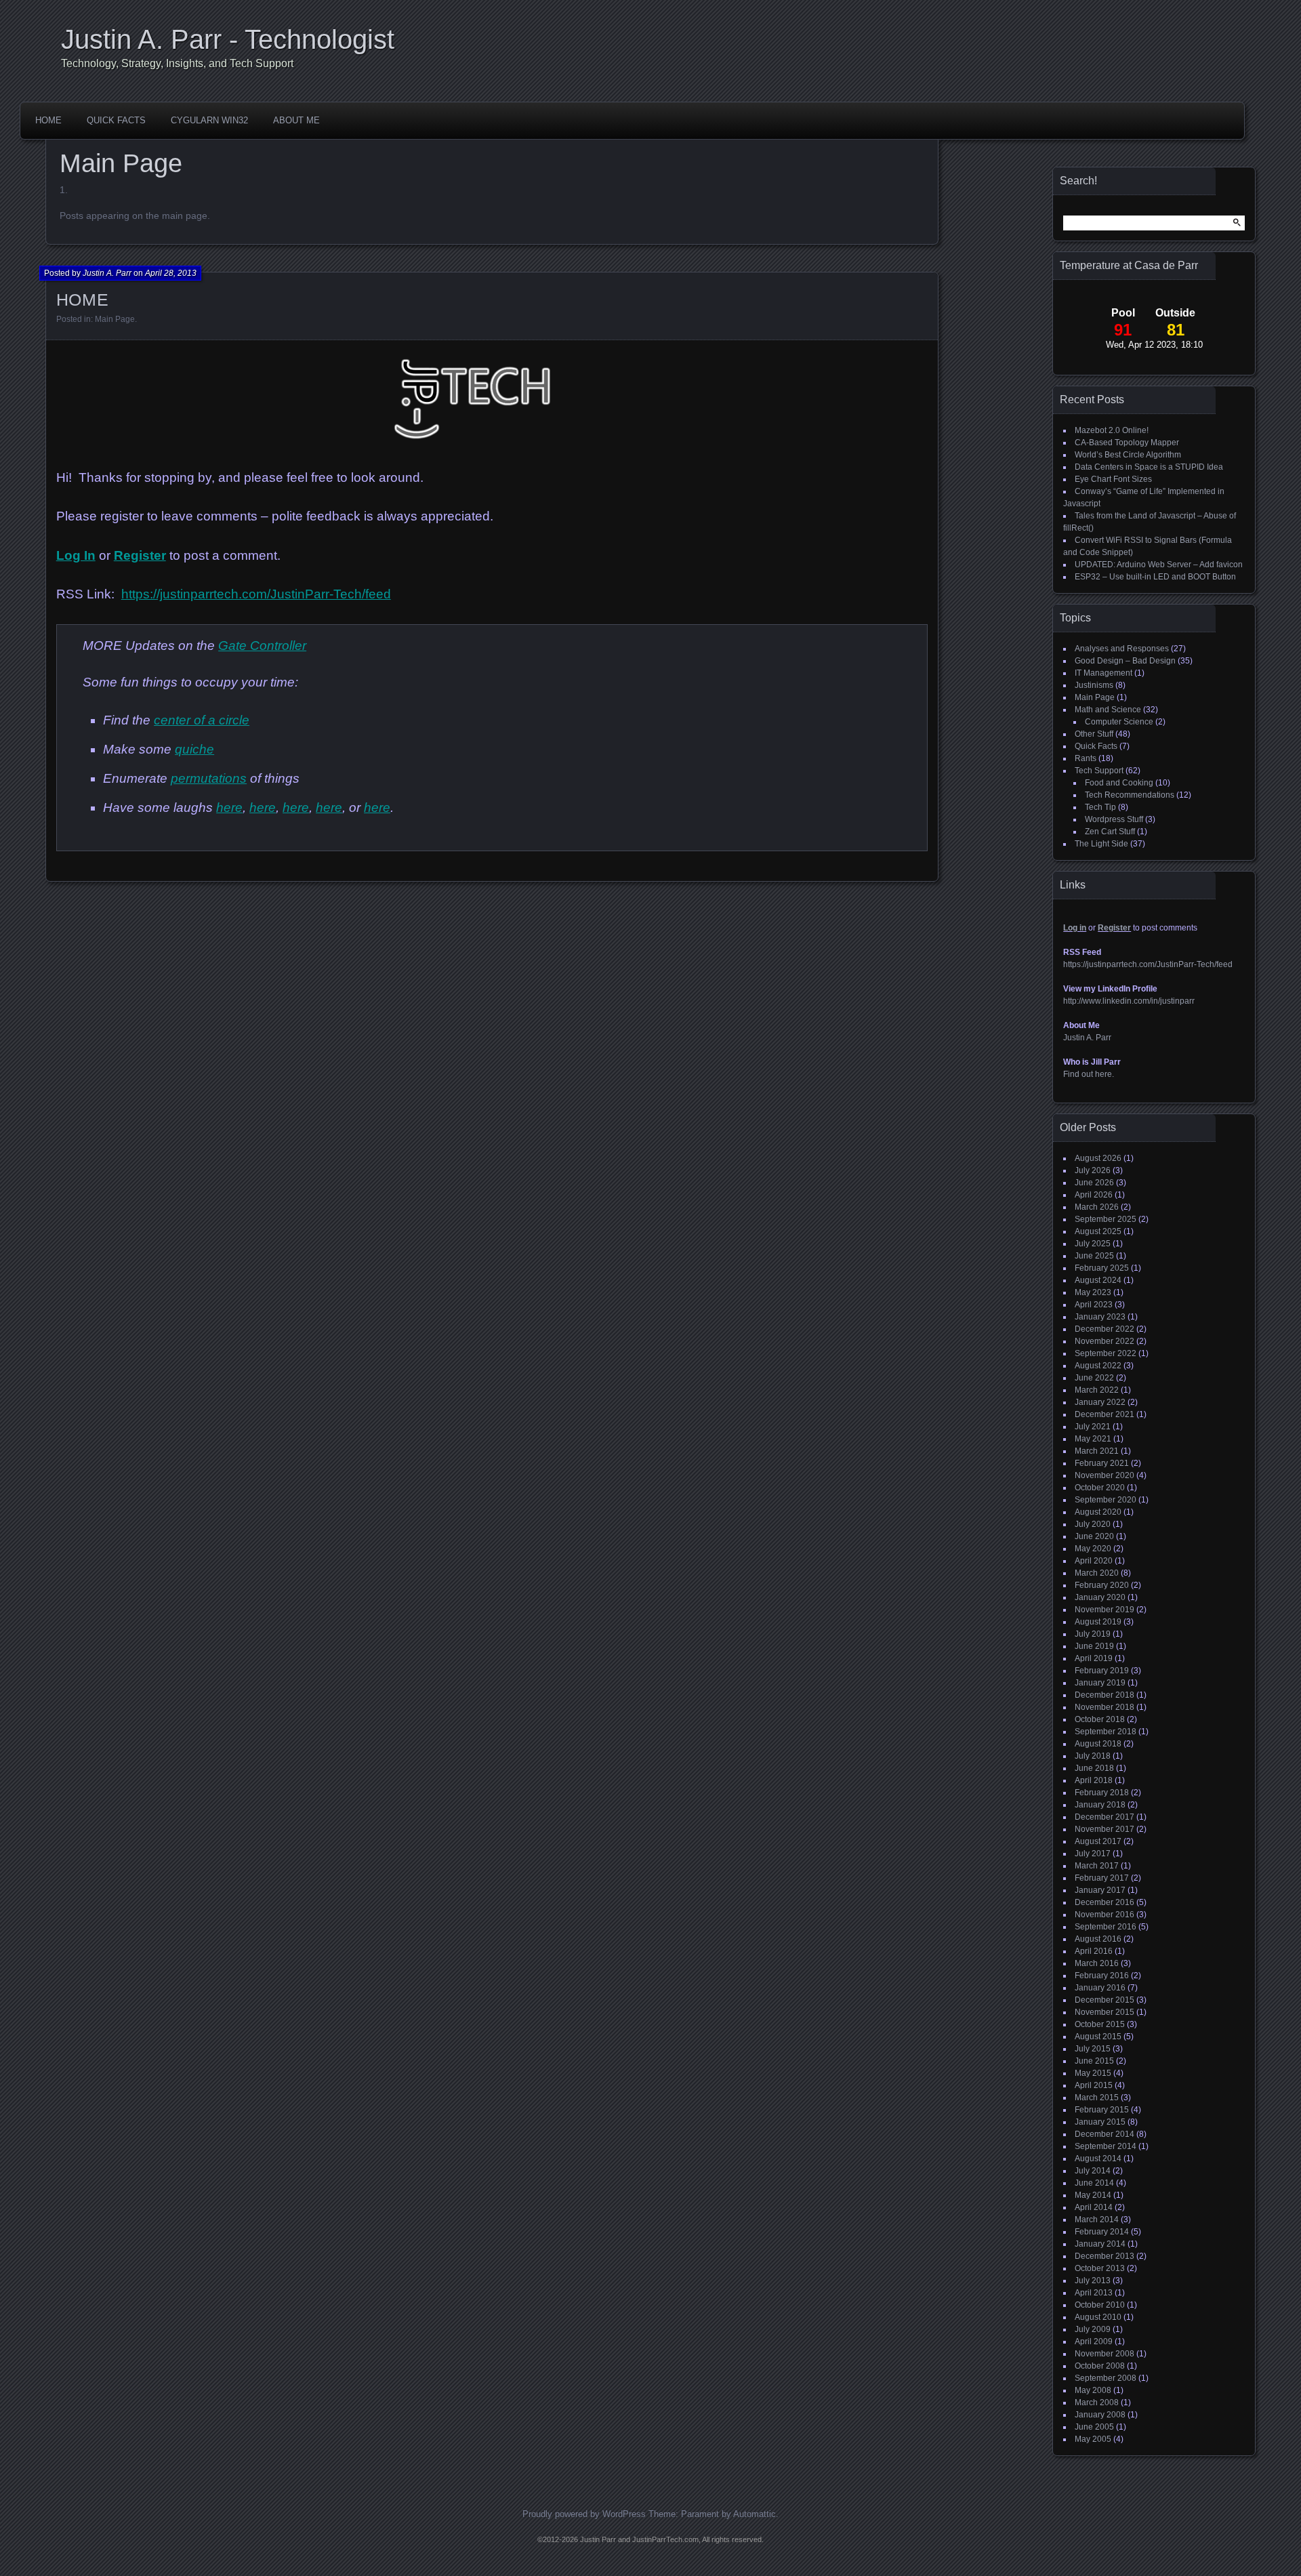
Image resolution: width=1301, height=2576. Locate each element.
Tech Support (1099, 771)
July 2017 (1093, 1854)
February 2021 (1102, 1463)
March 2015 (1097, 2098)
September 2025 (1106, 1219)
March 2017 (1097, 1866)
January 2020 (1100, 1597)
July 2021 (1093, 1427)
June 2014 (1094, 2183)
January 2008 (1100, 2415)
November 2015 (1104, 2012)
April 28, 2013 (171, 273)
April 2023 (1094, 1305)
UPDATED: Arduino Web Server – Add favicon (1159, 565)
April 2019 (1094, 1658)
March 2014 (1097, 2220)
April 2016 (1094, 1951)
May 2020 (1093, 1549)
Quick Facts (116, 120)
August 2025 (1098, 1231)
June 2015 (1094, 2061)
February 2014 (1102, 2232)
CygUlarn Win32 (209, 120)
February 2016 (1102, 1976)
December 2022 (1104, 1329)
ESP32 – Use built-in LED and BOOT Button (1155, 577)
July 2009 (1093, 2329)
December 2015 (1104, 2000)
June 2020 (1094, 1536)
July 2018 (1093, 1756)
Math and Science (1108, 710)
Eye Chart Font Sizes (1113, 479)
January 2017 (1100, 1890)
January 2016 (1100, 1988)
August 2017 (1098, 1841)
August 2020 (1098, 1512)
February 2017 (1102, 1878)
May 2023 (1093, 1292)
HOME (48, 120)
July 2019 (1093, 1634)
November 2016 (1104, 1915)
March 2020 (1097, 1573)
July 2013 (1093, 2281)
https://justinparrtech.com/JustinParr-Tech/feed (256, 594)
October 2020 (1100, 1488)
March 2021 (1097, 1451)
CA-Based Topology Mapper (1127, 443)
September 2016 (1106, 1927)
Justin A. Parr (107, 273)
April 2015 (1094, 2085)
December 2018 (1104, 1695)
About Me (296, 120)
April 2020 (1094, 1561)
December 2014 (1104, 2134)
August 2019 (1098, 1622)
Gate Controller (262, 646)
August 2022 (1098, 1366)
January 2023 (1100, 1317)
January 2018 (1100, 1805)
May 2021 (1093, 1439)
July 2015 (1093, 2049)
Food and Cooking (1119, 783)
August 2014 (1098, 2159)
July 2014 (1093, 2171)
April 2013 (1094, 2293)
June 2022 (1094, 1378)
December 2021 (1104, 1414)
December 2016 (1104, 1902)
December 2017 (1104, 1817)
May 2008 (1093, 2390)
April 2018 (1094, 1780)
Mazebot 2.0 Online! (1112, 430)
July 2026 (1093, 1170)
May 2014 (1093, 2195)
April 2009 (1094, 2342)
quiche (194, 749)
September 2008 (1106, 2378)
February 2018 (1102, 1793)
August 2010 (1098, 2317)
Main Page (115, 319)
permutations (209, 778)
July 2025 (1093, 1244)
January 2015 (1100, 2122)
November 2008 (1104, 2354)
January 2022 (1100, 1402)
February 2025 (1102, 1268)
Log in (1075, 928)
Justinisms (1094, 685)
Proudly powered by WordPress (584, 2514)
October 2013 (1100, 2268)
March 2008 (1097, 2403)
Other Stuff (1094, 734)
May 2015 (1093, 2073)
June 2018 (1094, 1768)
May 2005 (1093, 2439)
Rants (1086, 758)
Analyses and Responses (1122, 649)
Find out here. (1089, 1074)
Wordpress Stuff (1114, 819)
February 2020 (1102, 1585)
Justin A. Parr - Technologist (228, 39)
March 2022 (1097, 1390)
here (229, 807)
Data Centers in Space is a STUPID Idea (1149, 467)
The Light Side (1101, 844)
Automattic (755, 2514)
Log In (76, 555)
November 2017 (1104, 1829)
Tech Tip (1100, 807)
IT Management (1103, 673)
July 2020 (1093, 1524)
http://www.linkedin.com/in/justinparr (1129, 1001)
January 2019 (1100, 1683)
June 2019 (1094, 1646)
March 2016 (1097, 1963)
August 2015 (1098, 2037)
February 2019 (1102, 1671)
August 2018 (1098, 1744)
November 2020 (1104, 1475)
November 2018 (1104, 1707)
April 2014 (1094, 2207)
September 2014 (1106, 2146)
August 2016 (1098, 1939)
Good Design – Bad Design (1125, 661)
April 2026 (1094, 1195)
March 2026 (1097, 1207)
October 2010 (1100, 2305)
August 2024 (1098, 1280)
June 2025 (1094, 1256)
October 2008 (1100, 2366)
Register (140, 555)
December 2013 (1104, 2256)
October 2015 (1100, 2024)
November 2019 (1104, 1610)
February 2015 (1102, 2110)
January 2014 (1100, 2244)
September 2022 (1106, 1353)
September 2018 (1106, 1732)
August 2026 (1098, 1158)
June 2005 (1094, 2427)
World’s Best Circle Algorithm (1128, 455)
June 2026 (1094, 1183)
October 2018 (1100, 1719)
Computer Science (1119, 722)
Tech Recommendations (1130, 795)
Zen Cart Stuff (1110, 832)
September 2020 (1106, 1500)
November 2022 (1104, 1341)
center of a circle (202, 720)
